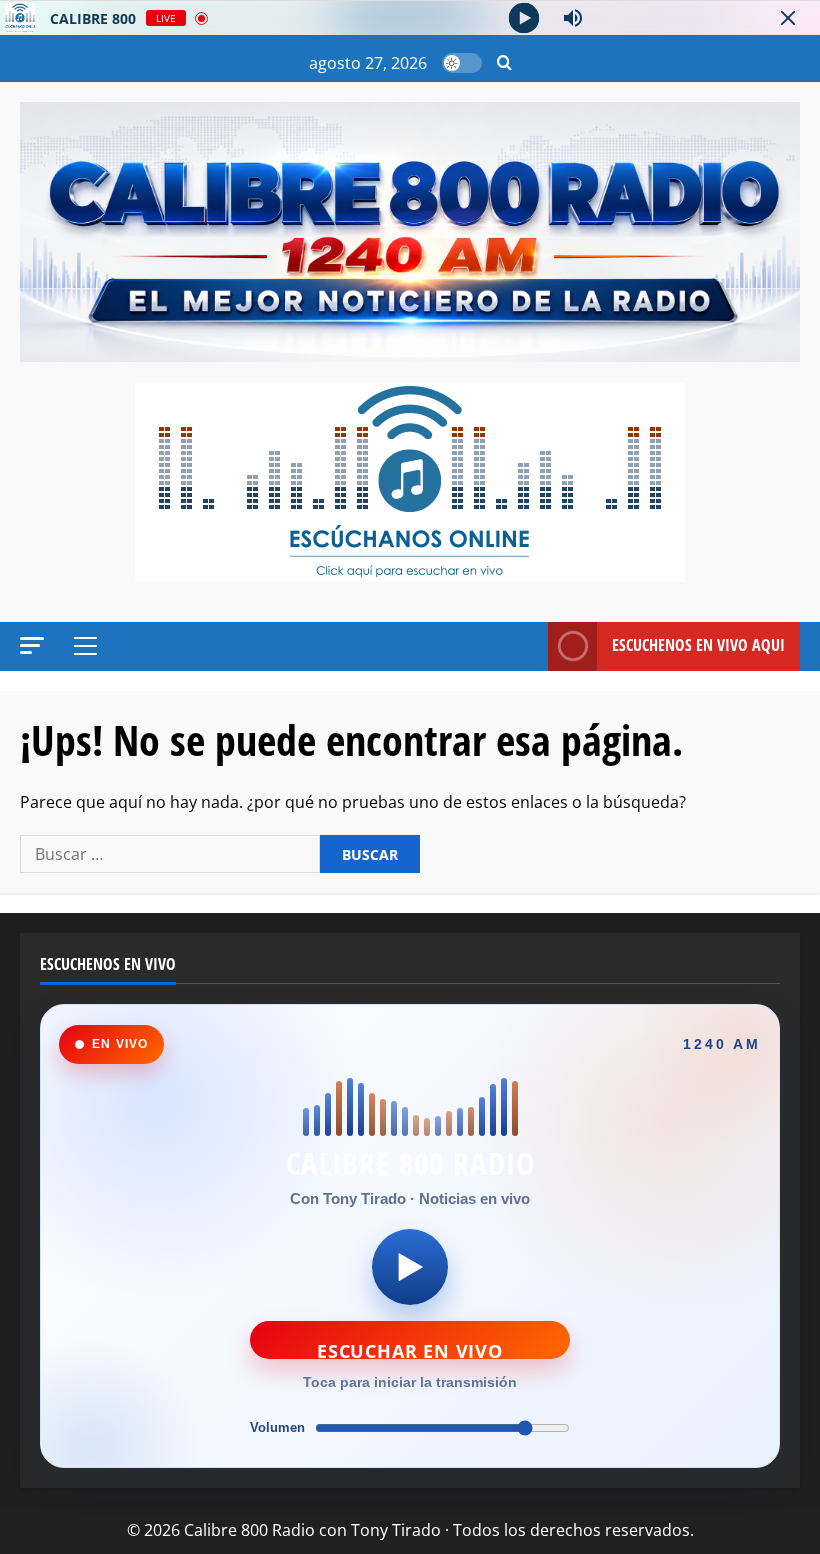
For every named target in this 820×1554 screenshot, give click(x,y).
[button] (504, 63)
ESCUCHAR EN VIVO (410, 1349)
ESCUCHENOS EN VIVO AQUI (698, 645)
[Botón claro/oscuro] (462, 63)
